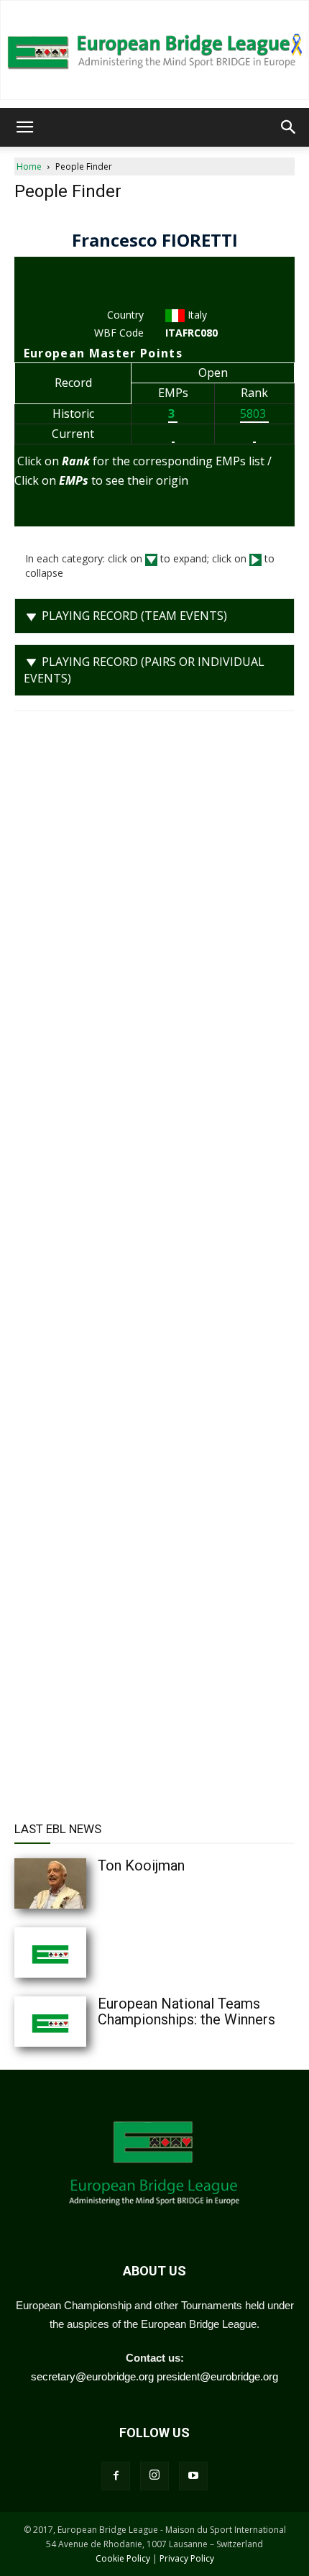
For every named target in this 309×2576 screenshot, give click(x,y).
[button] (24, 127)
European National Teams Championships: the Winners (186, 2011)
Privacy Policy (187, 2558)
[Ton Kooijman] (79, 1883)
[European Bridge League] (154, 50)
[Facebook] (116, 2476)
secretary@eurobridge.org (92, 2376)
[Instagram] (154, 2476)
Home (29, 166)
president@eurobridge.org (217, 2376)
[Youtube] (193, 2476)
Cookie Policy (123, 2558)
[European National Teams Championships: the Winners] (79, 2022)
